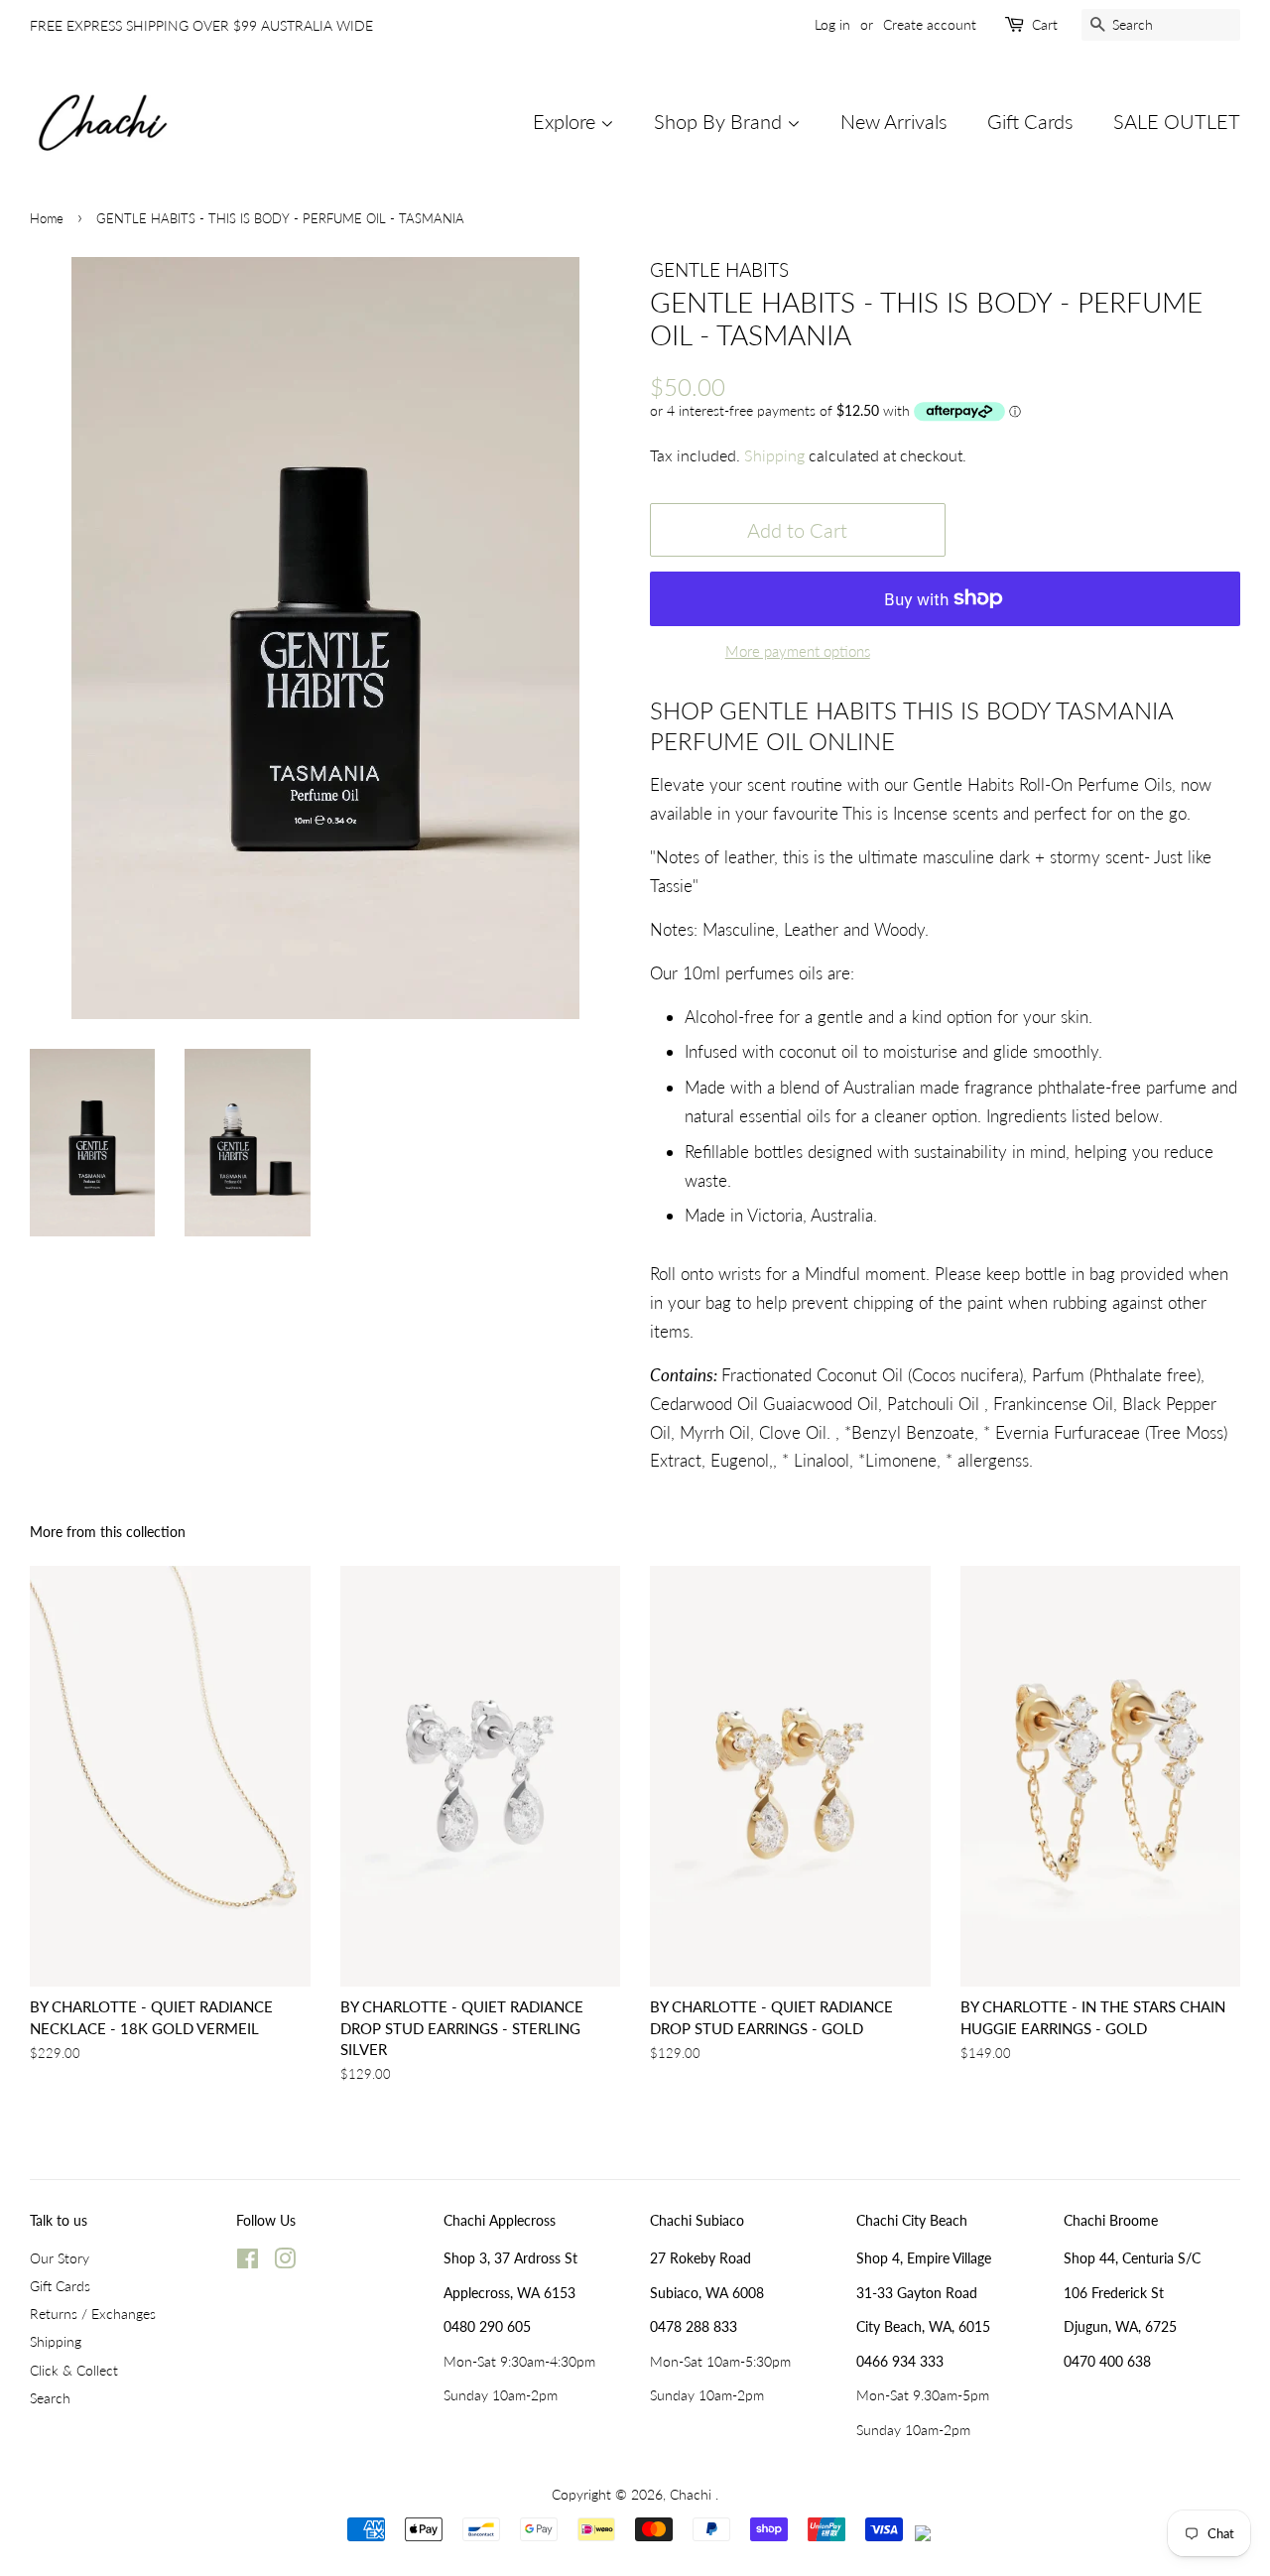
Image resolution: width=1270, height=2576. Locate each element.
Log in (832, 24)
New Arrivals (894, 121)
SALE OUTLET (1177, 121)
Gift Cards (1030, 121)
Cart (1045, 24)
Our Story (60, 2258)
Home (47, 218)
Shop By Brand (720, 121)
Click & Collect (74, 2370)
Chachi (693, 2494)
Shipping (774, 455)
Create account (930, 24)
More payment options (798, 651)
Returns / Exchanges (93, 2314)
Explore (567, 121)
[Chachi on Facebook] (248, 2262)
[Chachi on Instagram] (285, 2262)
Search (50, 2398)
